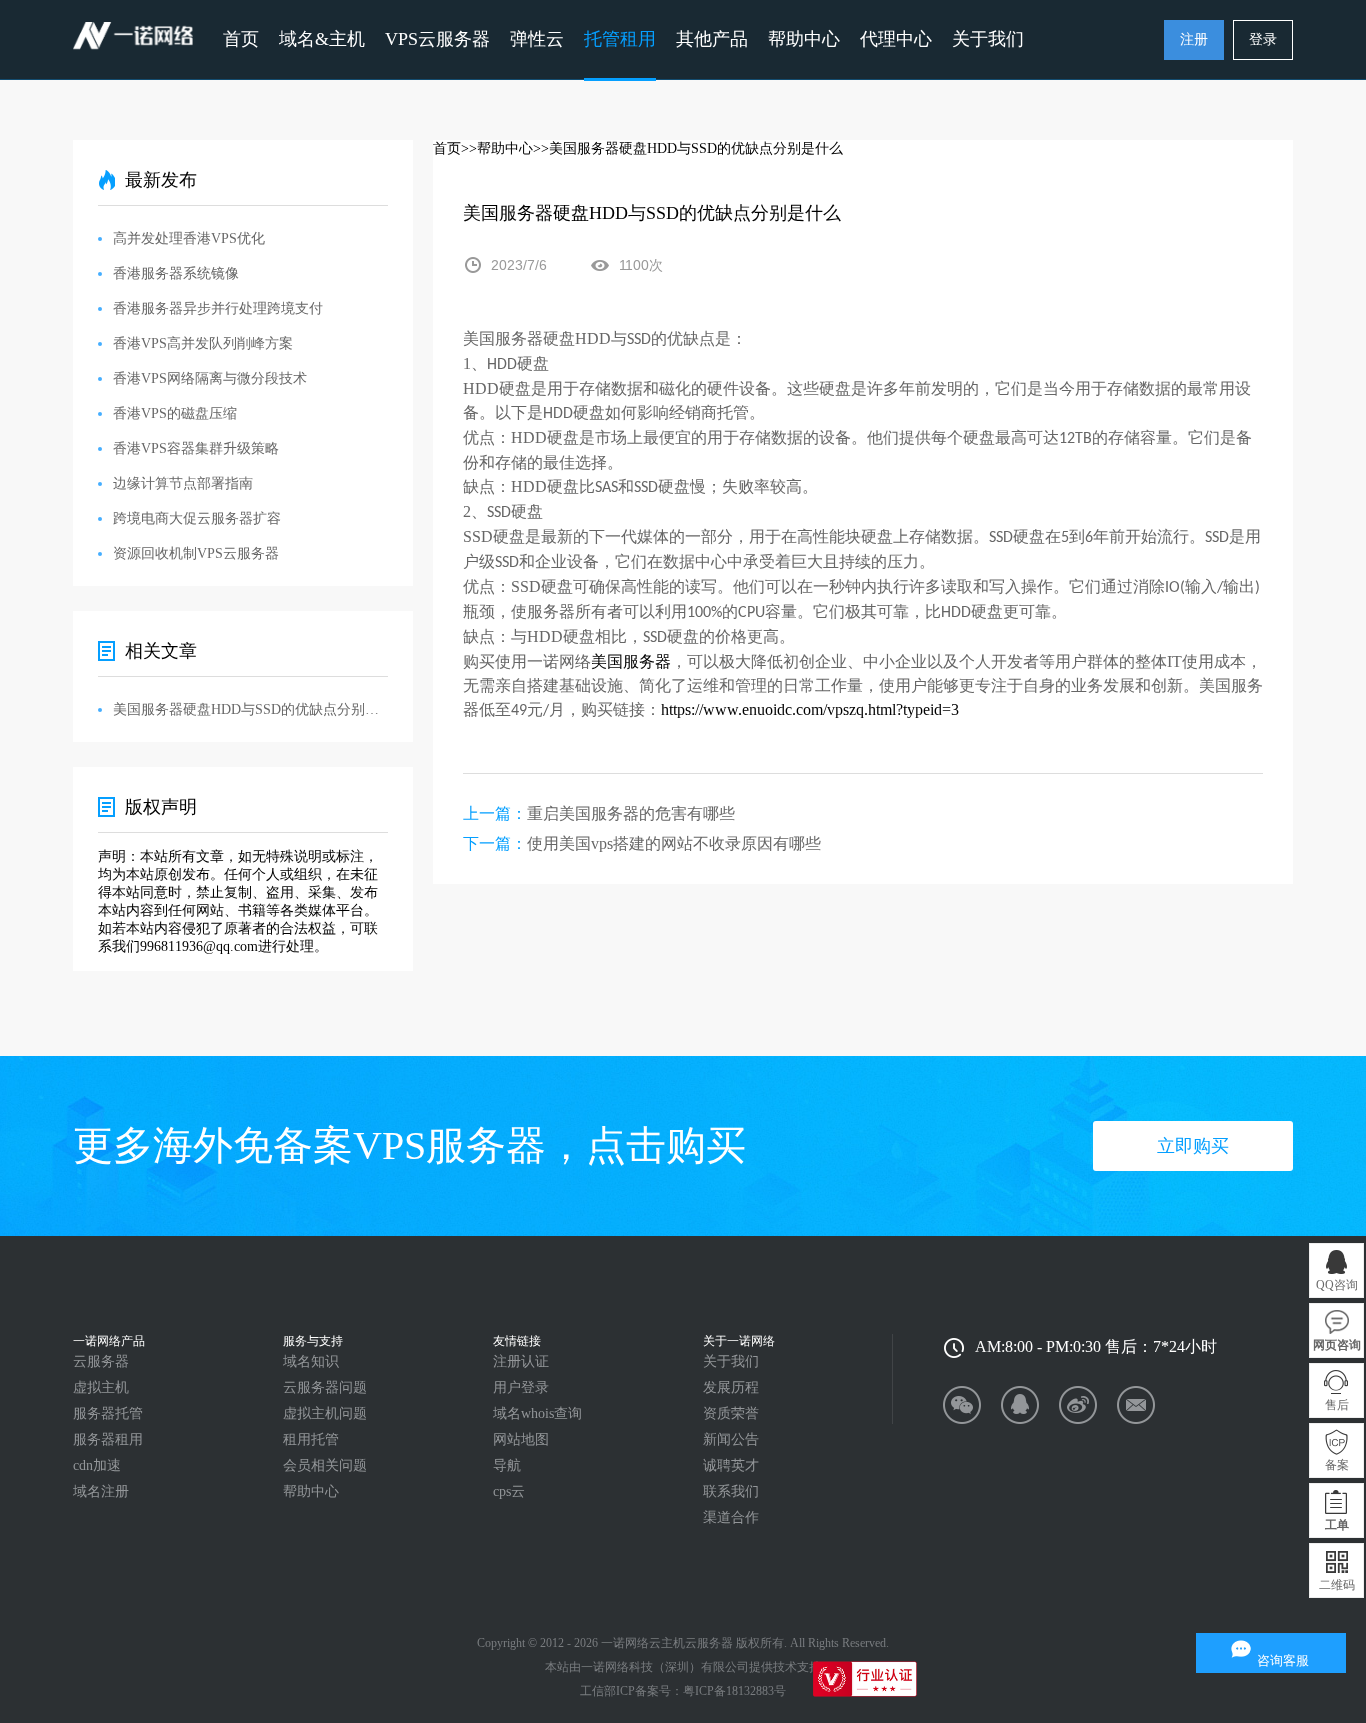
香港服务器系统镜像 (176, 273)
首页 (241, 39)
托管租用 (620, 39)
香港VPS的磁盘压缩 (175, 413)
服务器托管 (108, 1413)
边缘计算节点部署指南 (183, 483)
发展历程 (731, 1387)
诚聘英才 (731, 1465)
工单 (1337, 1525)
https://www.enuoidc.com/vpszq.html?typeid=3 (810, 709)
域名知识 (311, 1361)
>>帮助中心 (497, 148)
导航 (507, 1465)
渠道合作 (731, 1517)
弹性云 (537, 39)
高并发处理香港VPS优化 (189, 238)
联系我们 (731, 1491)
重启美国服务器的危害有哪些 (631, 813)
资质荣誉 (731, 1413)
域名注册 (101, 1491)
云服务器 (101, 1361)
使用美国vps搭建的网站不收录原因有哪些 (674, 843)
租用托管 (311, 1439)
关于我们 (731, 1361)
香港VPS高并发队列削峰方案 (203, 343)
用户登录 (521, 1387)
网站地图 (521, 1439)
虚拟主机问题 (325, 1413)
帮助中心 (804, 39)
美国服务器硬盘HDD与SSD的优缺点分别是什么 (250, 709)
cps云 (509, 1491)
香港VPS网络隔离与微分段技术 (210, 378)
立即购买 (1193, 1146)
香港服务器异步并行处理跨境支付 (218, 308)
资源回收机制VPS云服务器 (196, 553)
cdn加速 (97, 1465)
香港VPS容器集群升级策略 (196, 448)
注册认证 (521, 1361)
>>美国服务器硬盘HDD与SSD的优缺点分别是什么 (688, 148)
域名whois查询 (537, 1413)
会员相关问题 (325, 1465)
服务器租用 (108, 1439)
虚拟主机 (101, 1387)
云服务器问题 (325, 1387)
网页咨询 (1337, 1345)
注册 (1194, 39)
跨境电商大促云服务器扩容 (197, 518)
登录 (1263, 39)
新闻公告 (731, 1439)
